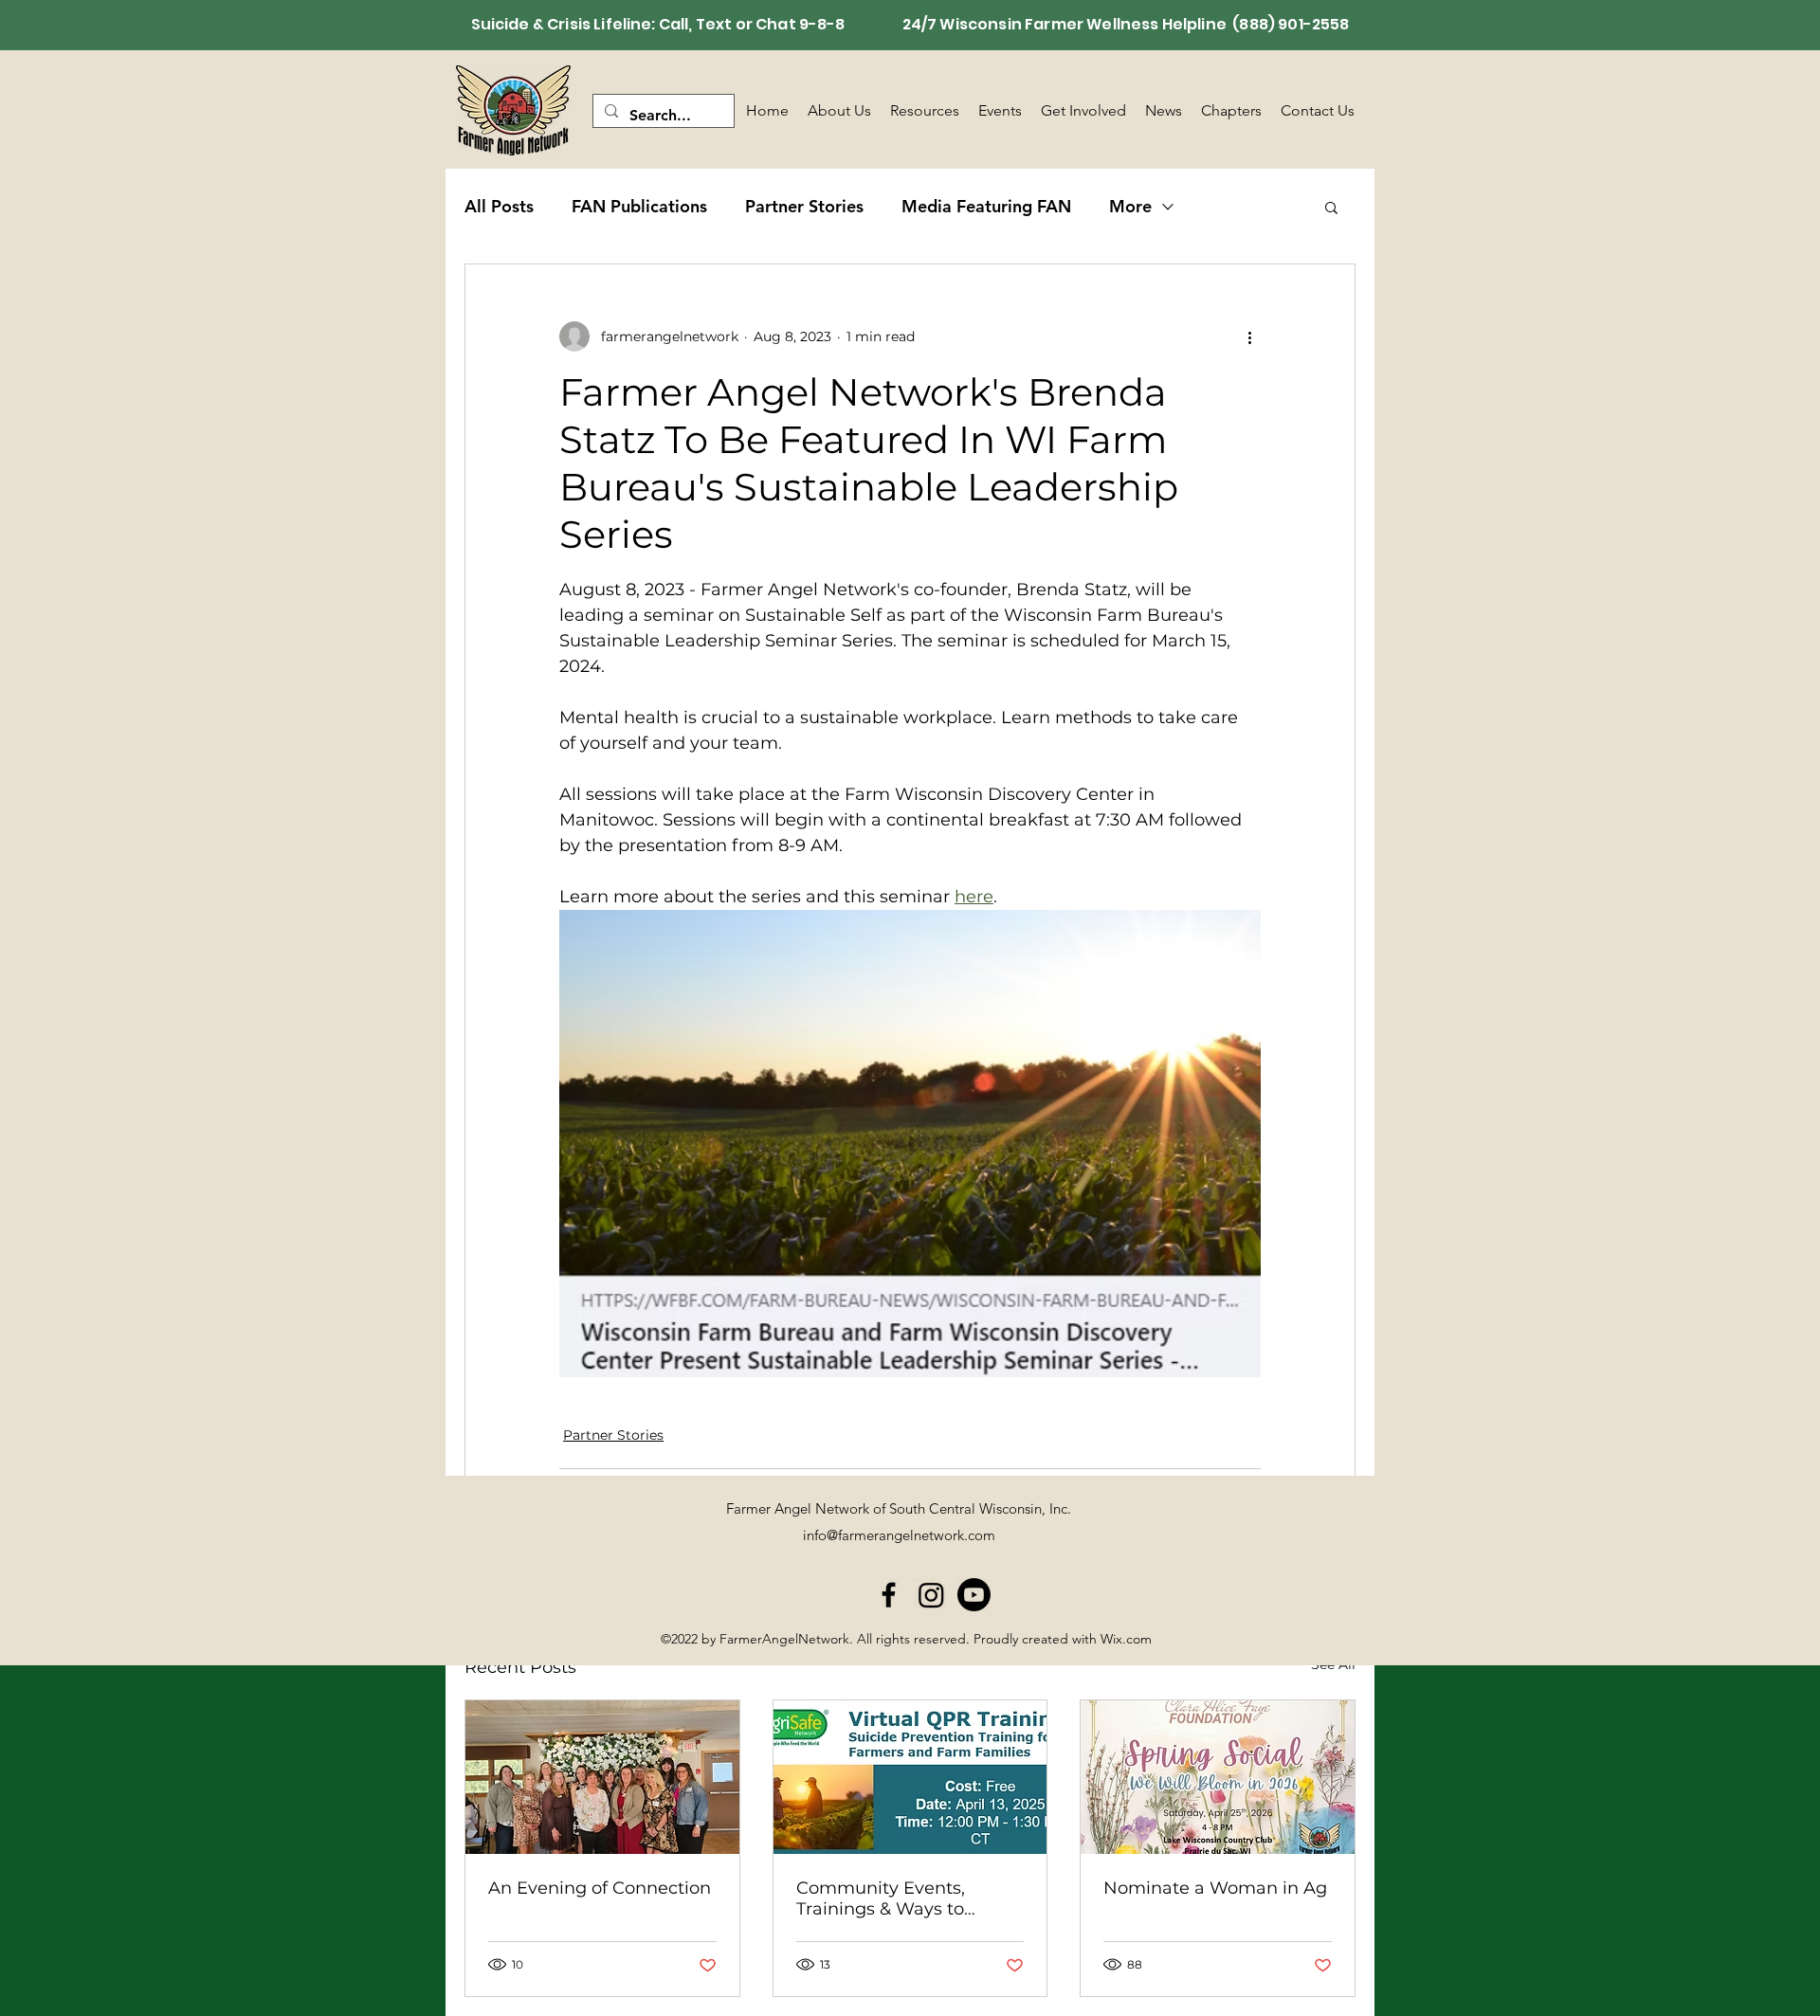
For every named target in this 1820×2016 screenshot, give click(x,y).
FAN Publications (639, 206)
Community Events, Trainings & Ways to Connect (881, 1898)
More (1130, 206)
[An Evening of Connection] (602, 1777)
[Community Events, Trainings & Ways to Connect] (910, 1777)
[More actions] (1249, 336)
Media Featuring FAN (986, 206)
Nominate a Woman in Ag (1215, 1888)
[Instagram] (931, 1595)
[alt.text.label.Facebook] (889, 1595)
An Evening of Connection (600, 1888)
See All (1333, 1664)
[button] (1331, 207)
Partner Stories (804, 206)
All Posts (499, 206)
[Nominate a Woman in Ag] (1218, 1777)
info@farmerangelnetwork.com (899, 1535)
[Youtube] (974, 1595)
